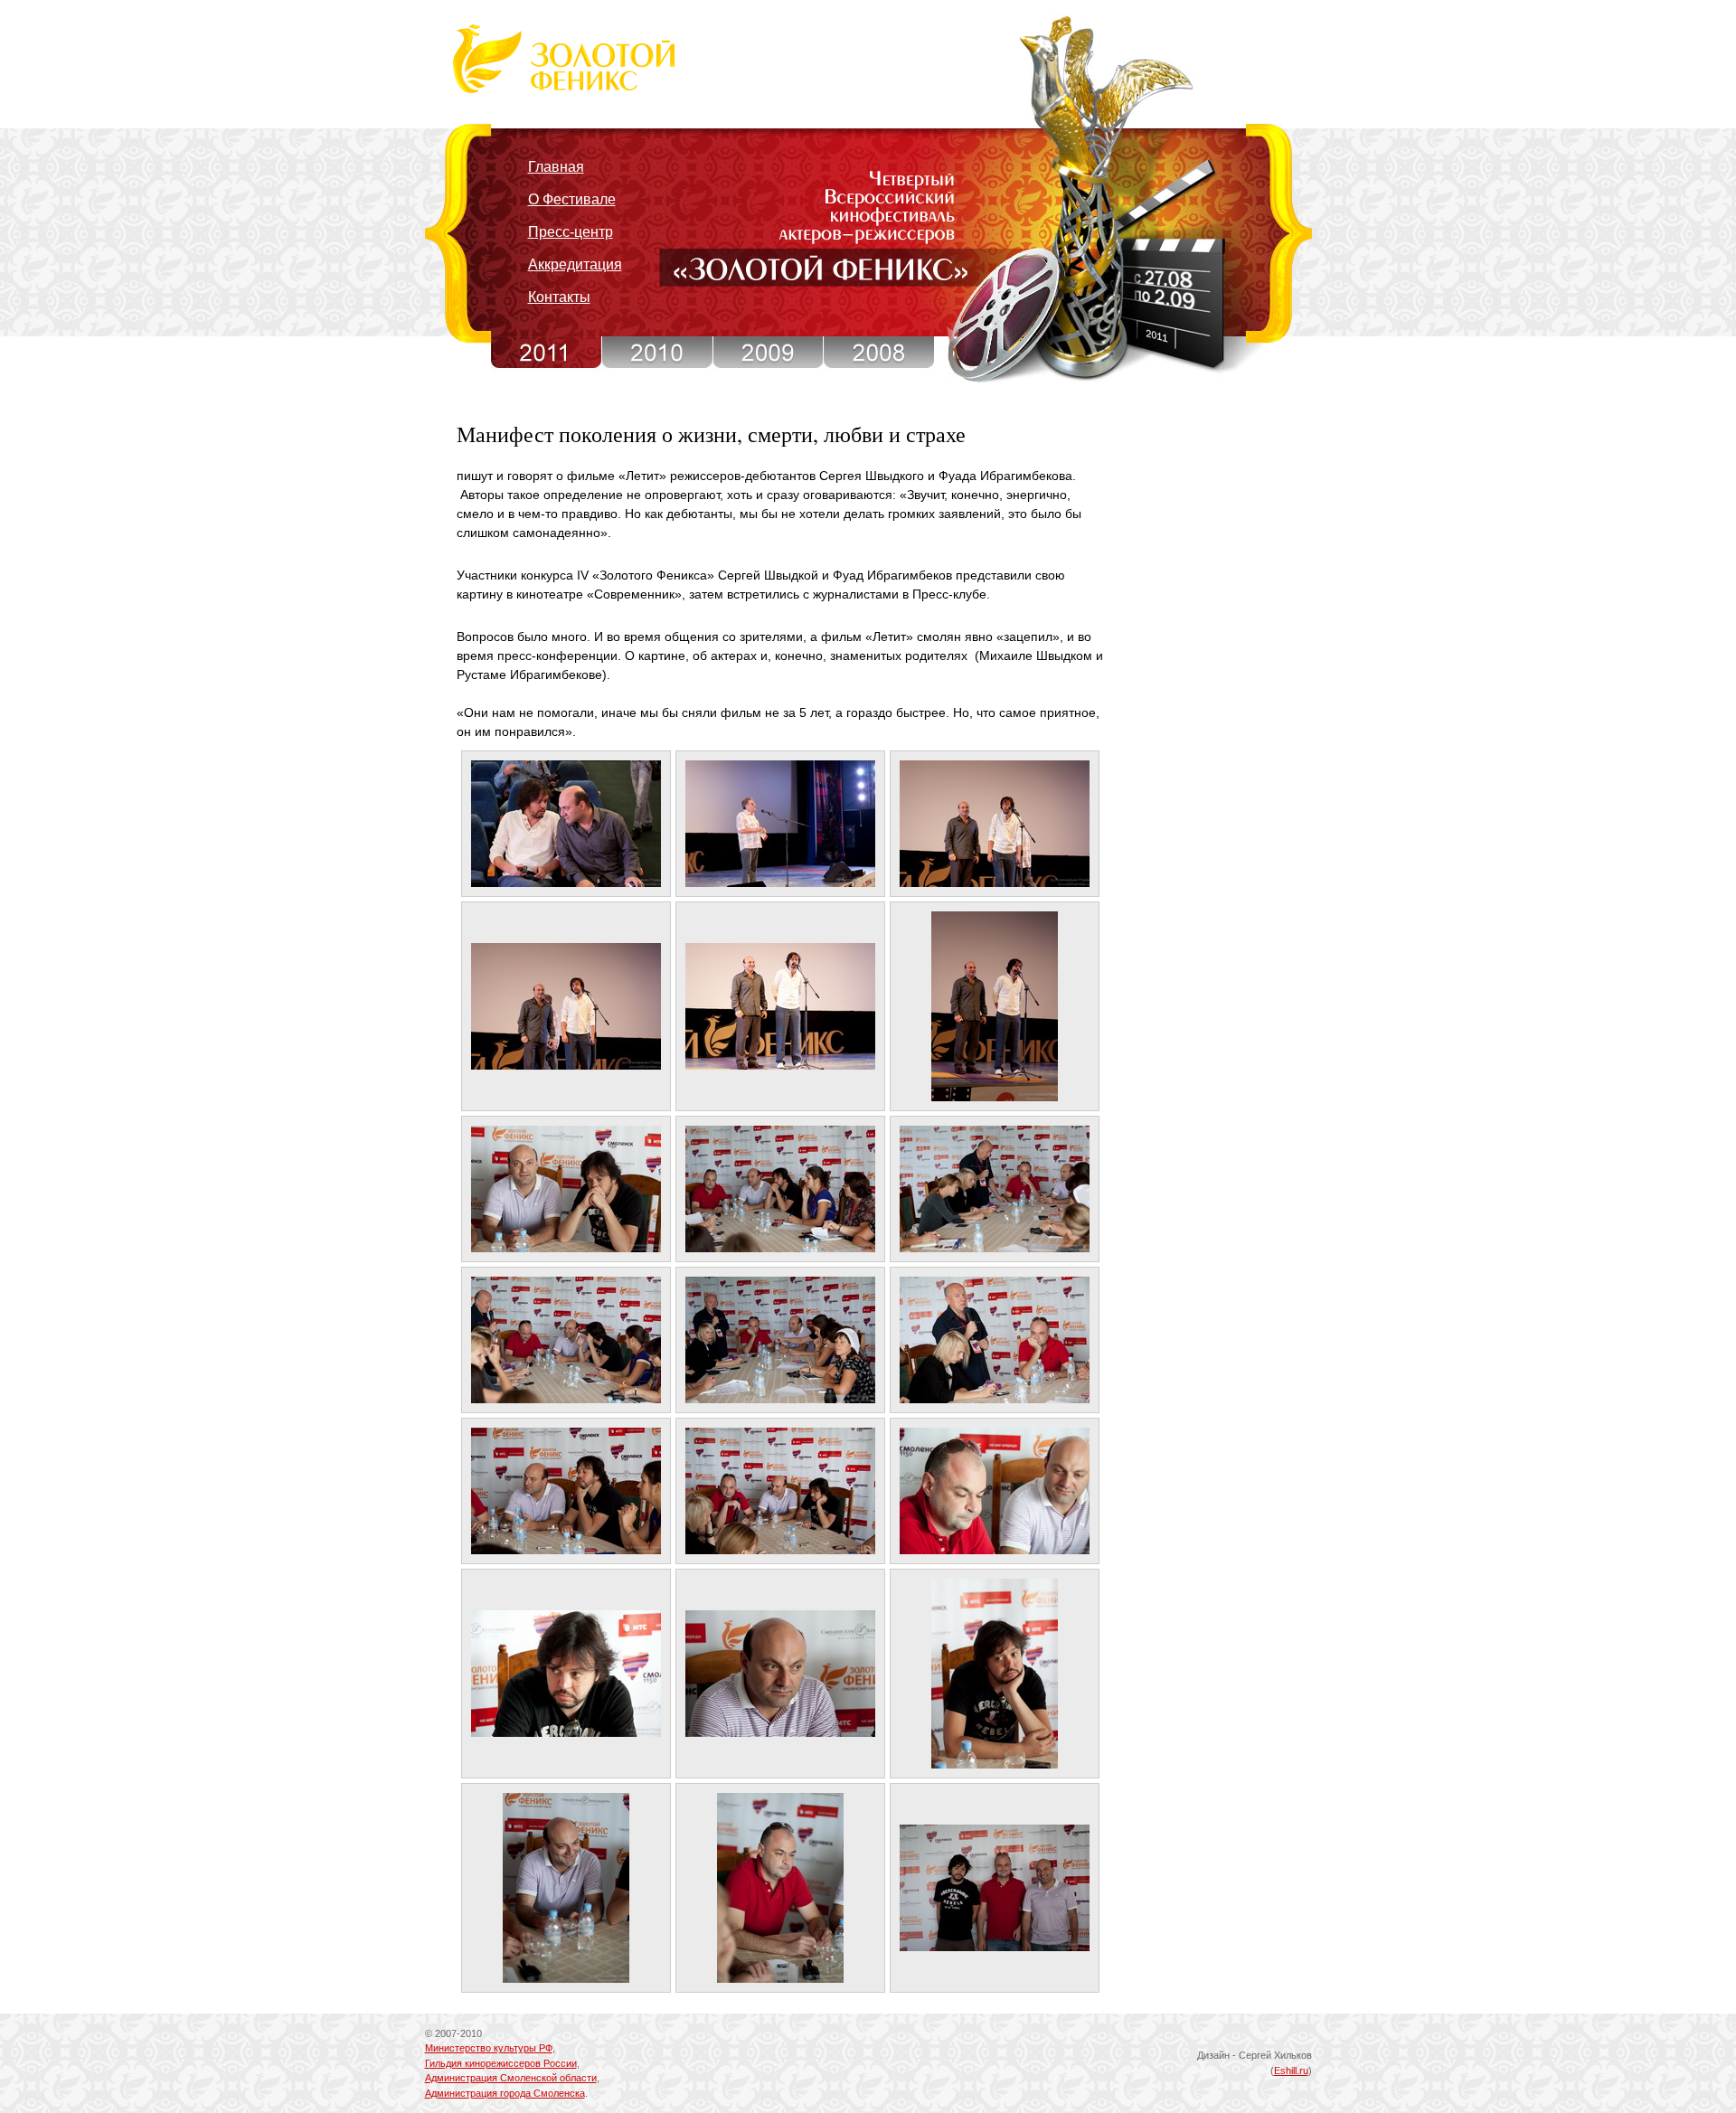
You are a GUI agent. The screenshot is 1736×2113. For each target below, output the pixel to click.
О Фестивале (572, 199)
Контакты (559, 297)
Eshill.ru (1291, 2071)
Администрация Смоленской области (511, 2078)
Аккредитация (575, 264)
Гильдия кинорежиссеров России (501, 2063)
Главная (556, 167)
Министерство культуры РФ (489, 2048)
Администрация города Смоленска (505, 2093)
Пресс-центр (571, 232)
